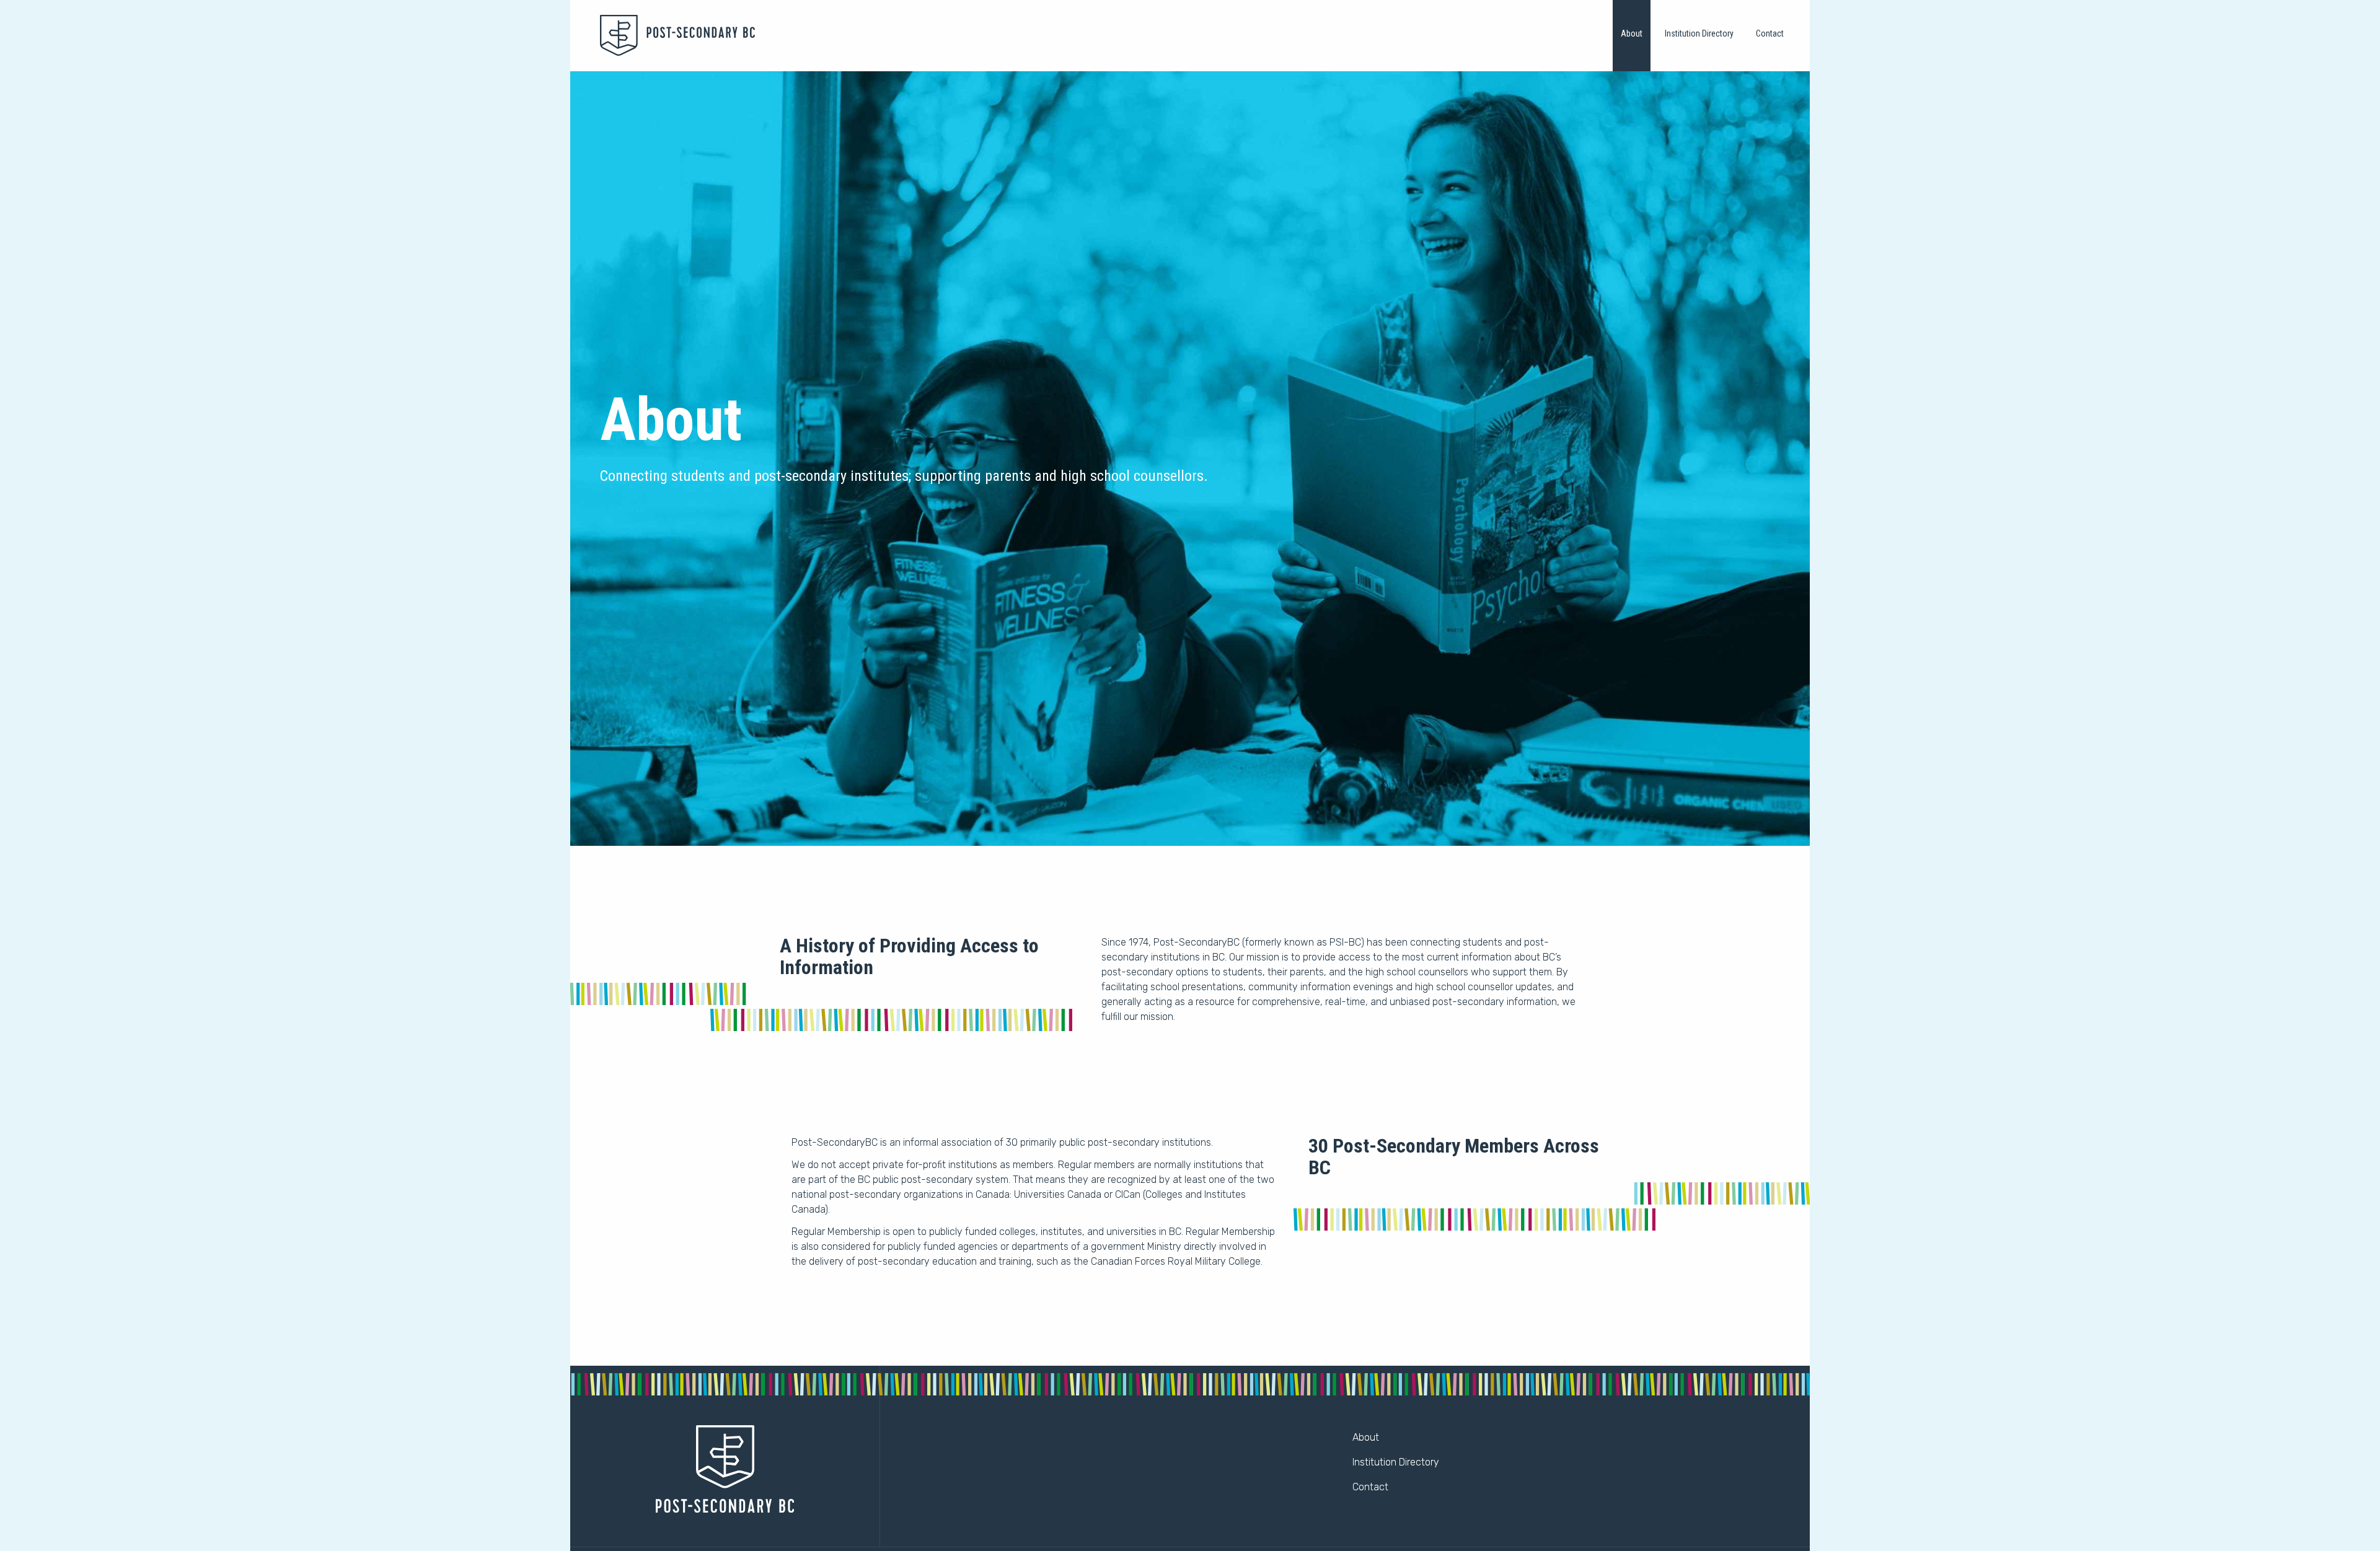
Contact (1770, 33)
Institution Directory (1699, 33)
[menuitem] (1632, 36)
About (1632, 33)
